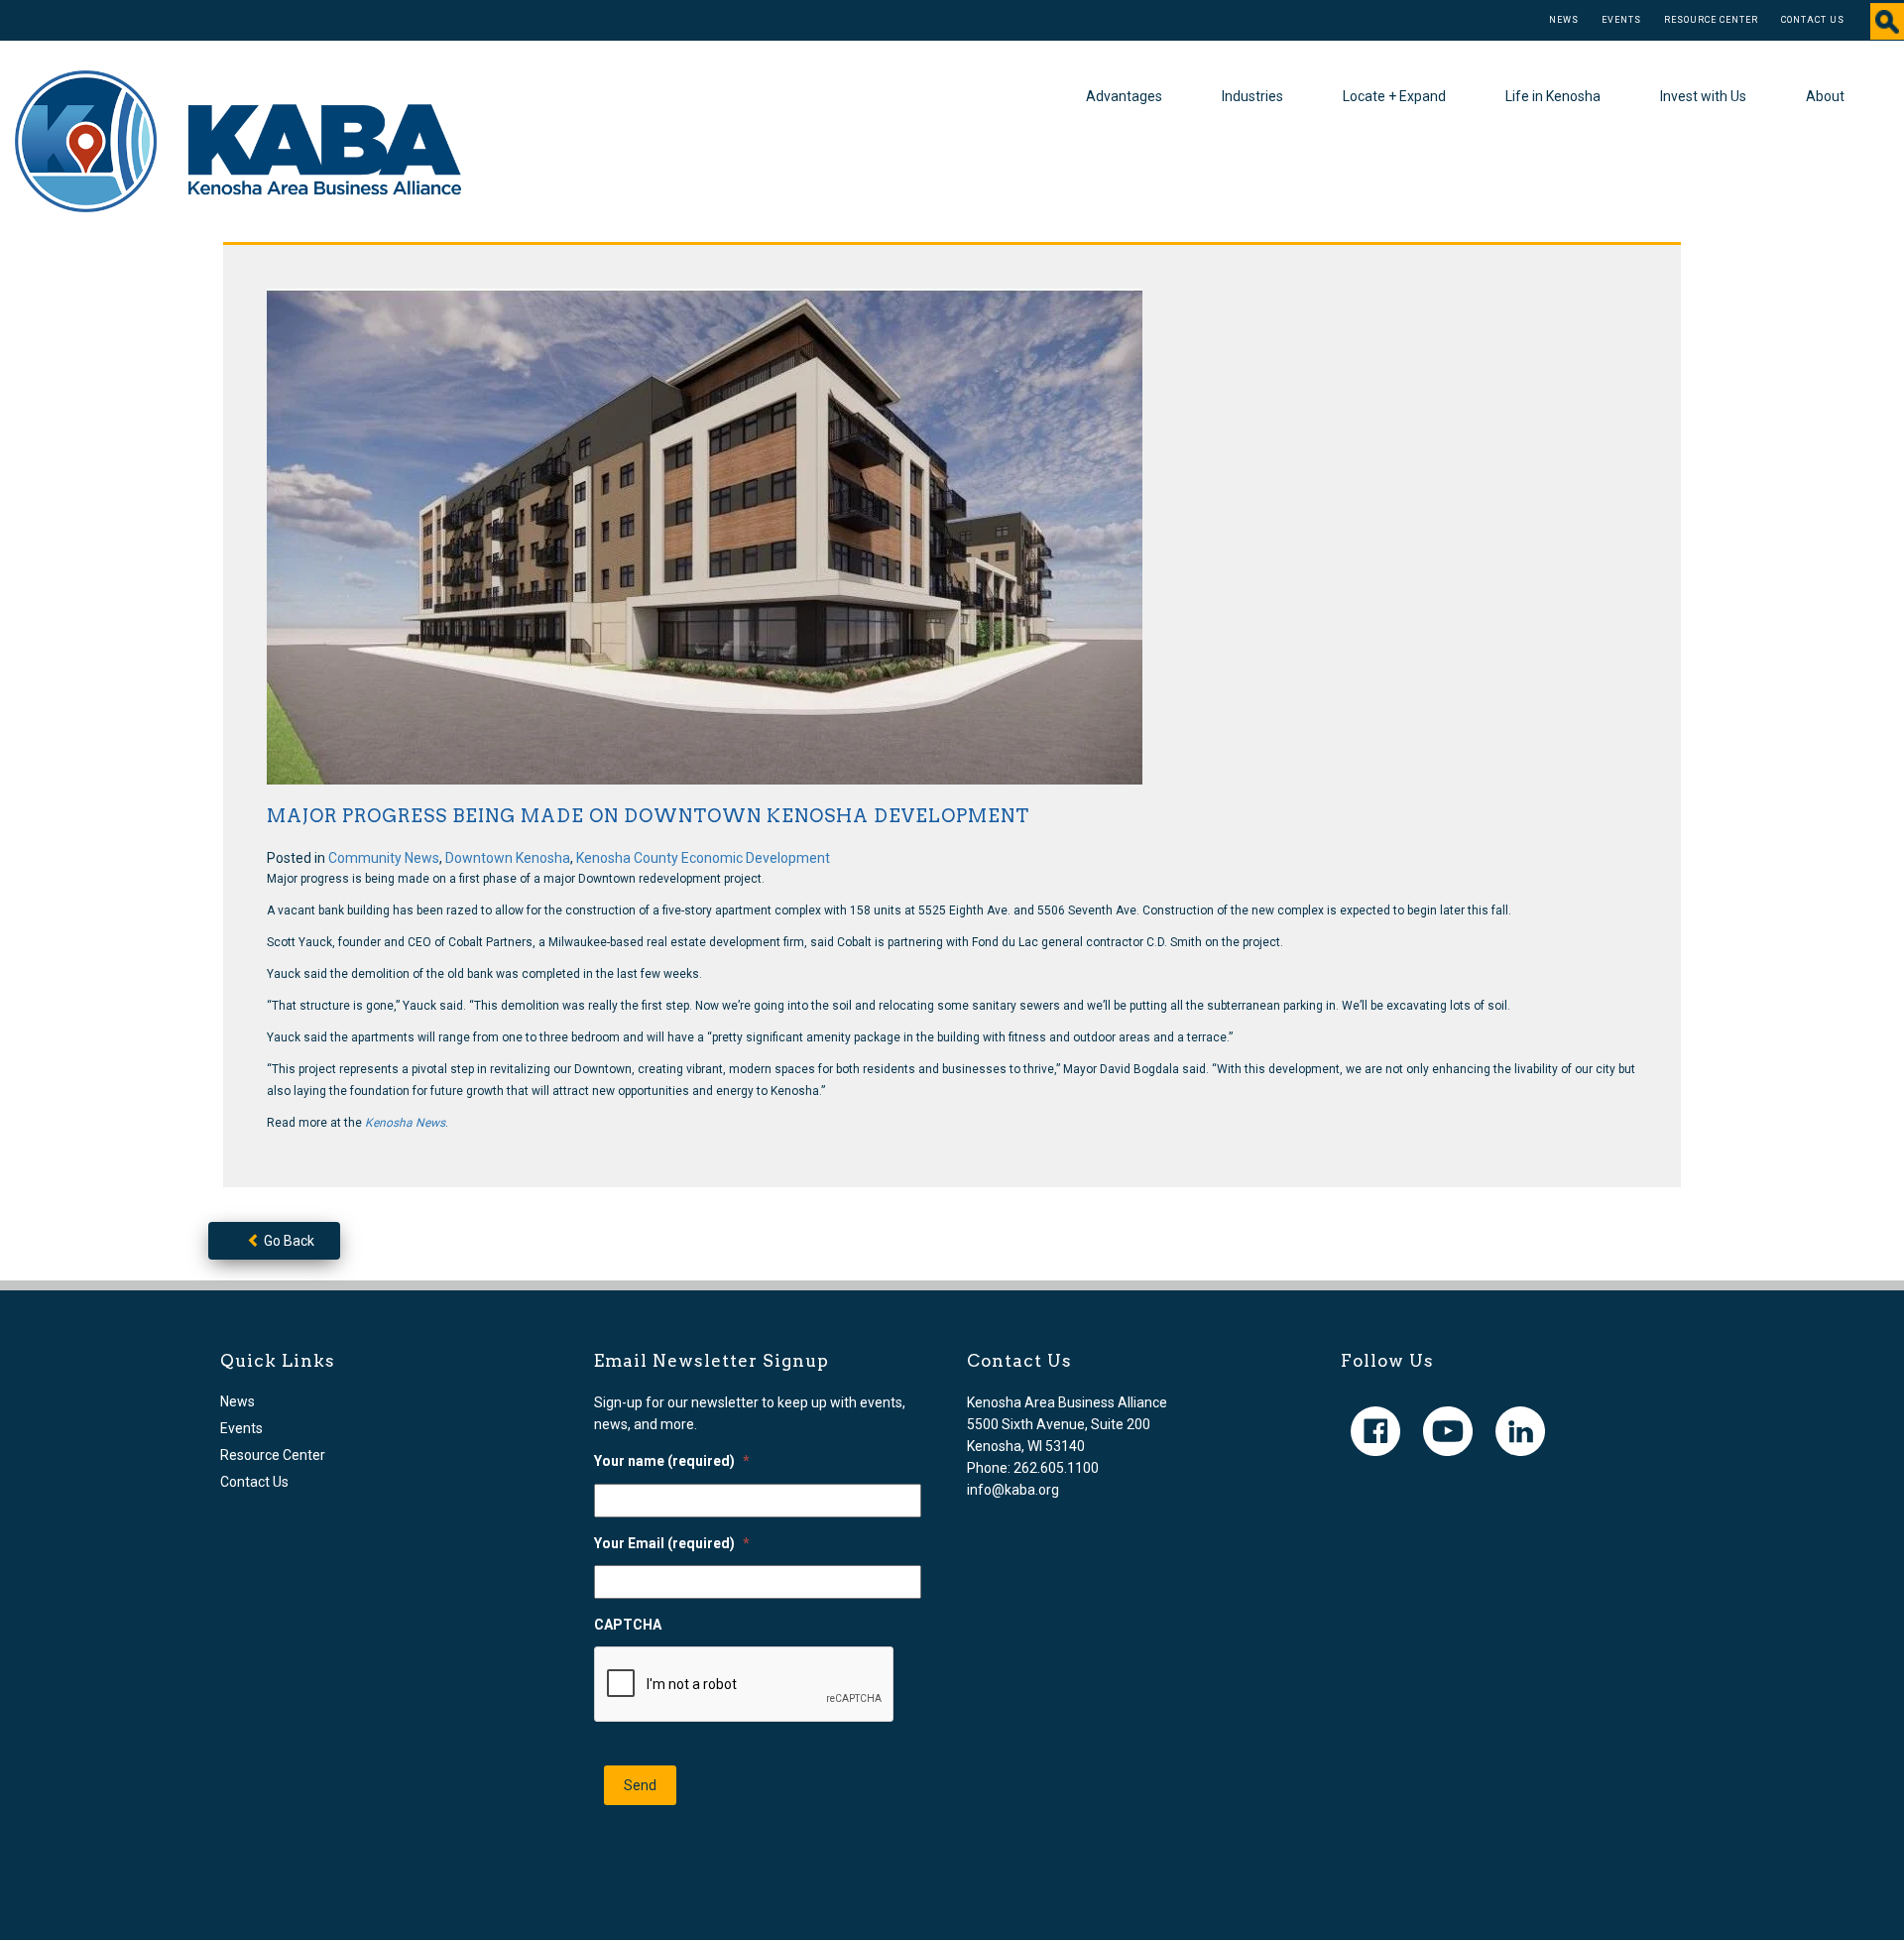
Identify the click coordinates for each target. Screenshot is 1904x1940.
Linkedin (1520, 1431)
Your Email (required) (672, 1543)
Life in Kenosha (1553, 96)
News (1564, 20)
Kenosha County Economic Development (703, 858)
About (1825, 96)
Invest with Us (1703, 96)
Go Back (288, 1241)
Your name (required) (672, 1461)
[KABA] (238, 140)
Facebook (1375, 1431)
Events (1621, 20)
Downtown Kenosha (508, 858)
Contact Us (1813, 20)
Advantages (1124, 96)
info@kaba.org (1013, 1490)
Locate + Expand (1394, 96)
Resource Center (1711, 20)
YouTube (1448, 1431)
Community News (384, 858)
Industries (1252, 96)
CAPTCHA (628, 1625)
